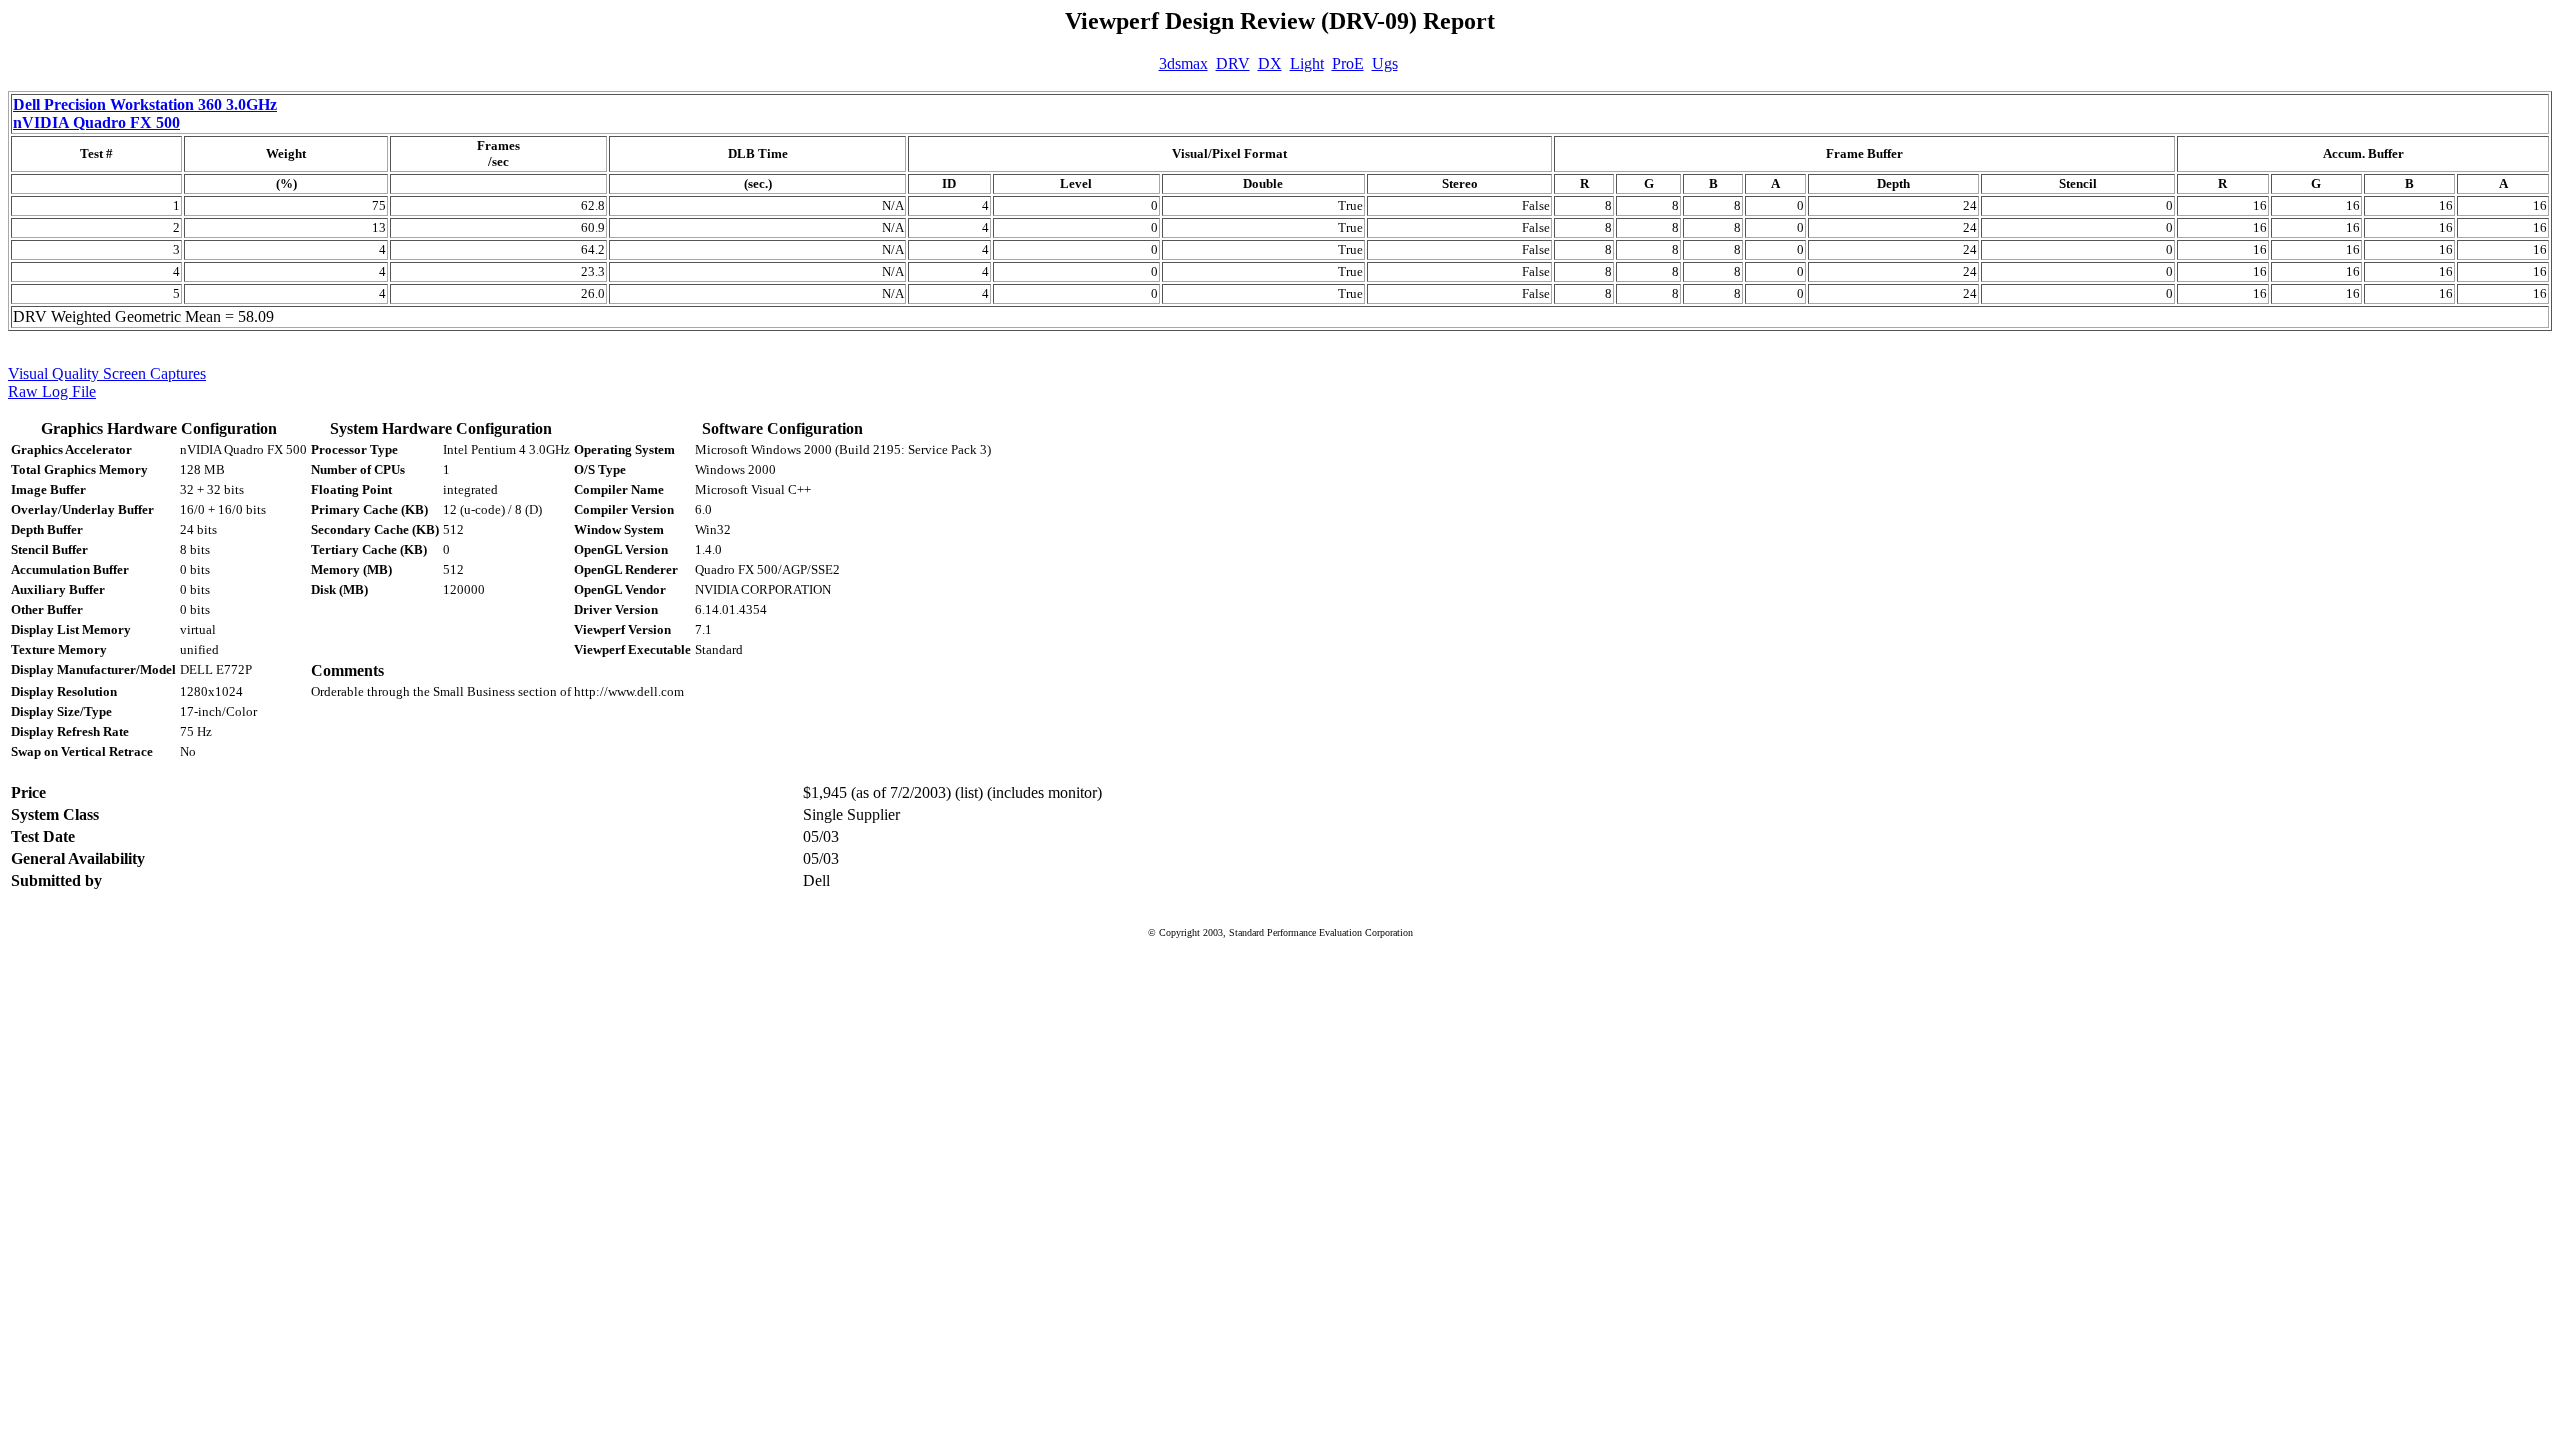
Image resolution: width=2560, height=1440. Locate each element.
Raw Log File (52, 391)
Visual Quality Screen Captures (107, 373)
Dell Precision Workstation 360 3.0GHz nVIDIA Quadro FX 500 (145, 113)
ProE (1348, 63)
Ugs (1385, 63)
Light (1307, 63)
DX (1270, 63)
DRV (1233, 63)
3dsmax (1183, 63)
